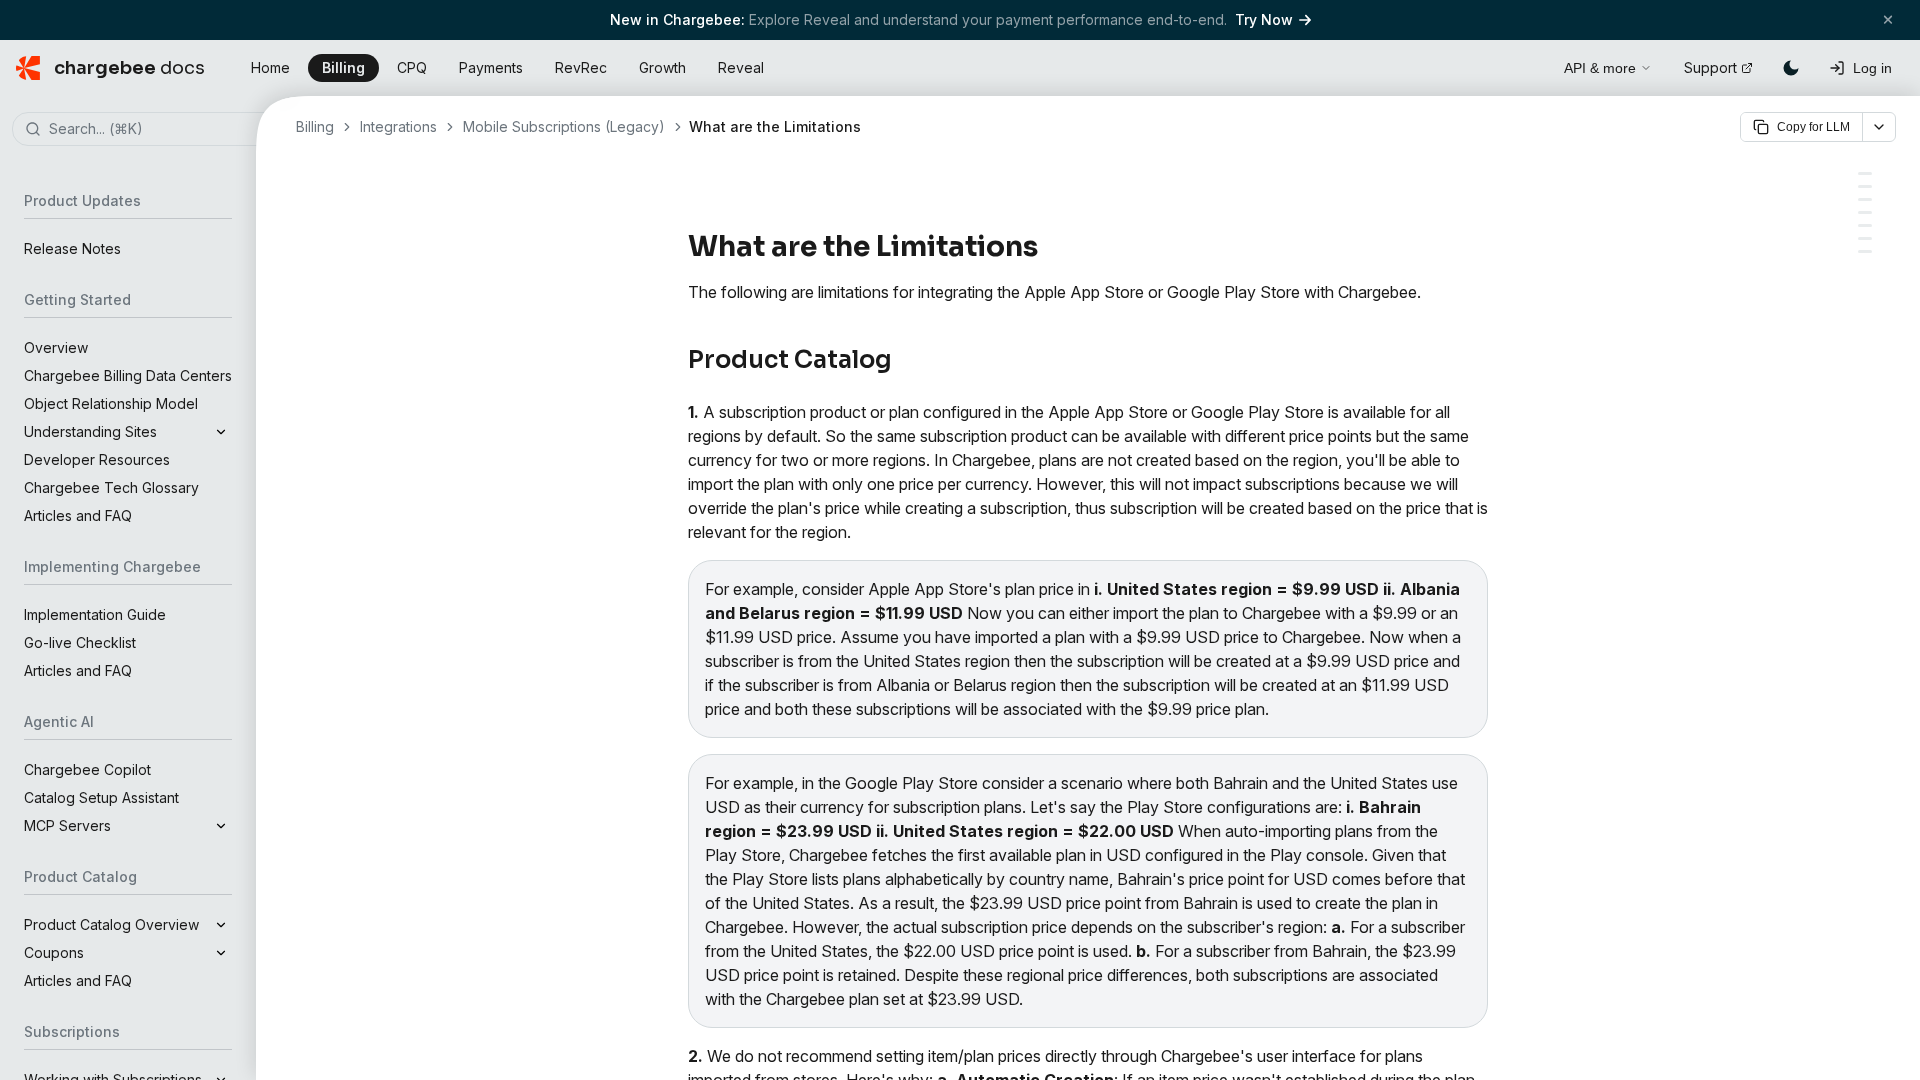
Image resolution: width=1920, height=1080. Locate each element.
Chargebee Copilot (87, 769)
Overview (56, 347)
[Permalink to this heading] (1049, 247)
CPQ (412, 67)
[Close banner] (1888, 19)
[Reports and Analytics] (1865, 212)
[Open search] (1526, 65)
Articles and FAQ (78, 515)
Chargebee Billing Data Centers (128, 375)
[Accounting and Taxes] (1865, 238)
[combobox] (158, 130)
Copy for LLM (1813, 127)
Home (270, 67)
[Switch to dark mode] (1791, 68)
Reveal (741, 67)
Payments (491, 67)
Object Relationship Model (111, 403)
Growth (662, 67)
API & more (1600, 68)
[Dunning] (1865, 199)
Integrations (398, 126)
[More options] (1879, 127)
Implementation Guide (95, 614)
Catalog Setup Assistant (101, 797)
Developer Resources (97, 459)
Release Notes (72, 248)
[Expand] (221, 432)
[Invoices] (1865, 225)
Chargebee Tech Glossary (111, 487)
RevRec (581, 67)
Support (1710, 67)
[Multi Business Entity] (1865, 251)
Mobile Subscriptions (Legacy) (564, 126)
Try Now (1264, 19)
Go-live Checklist (80, 642)
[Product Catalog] (1865, 173)
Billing (343, 67)
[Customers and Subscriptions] (1865, 186)
